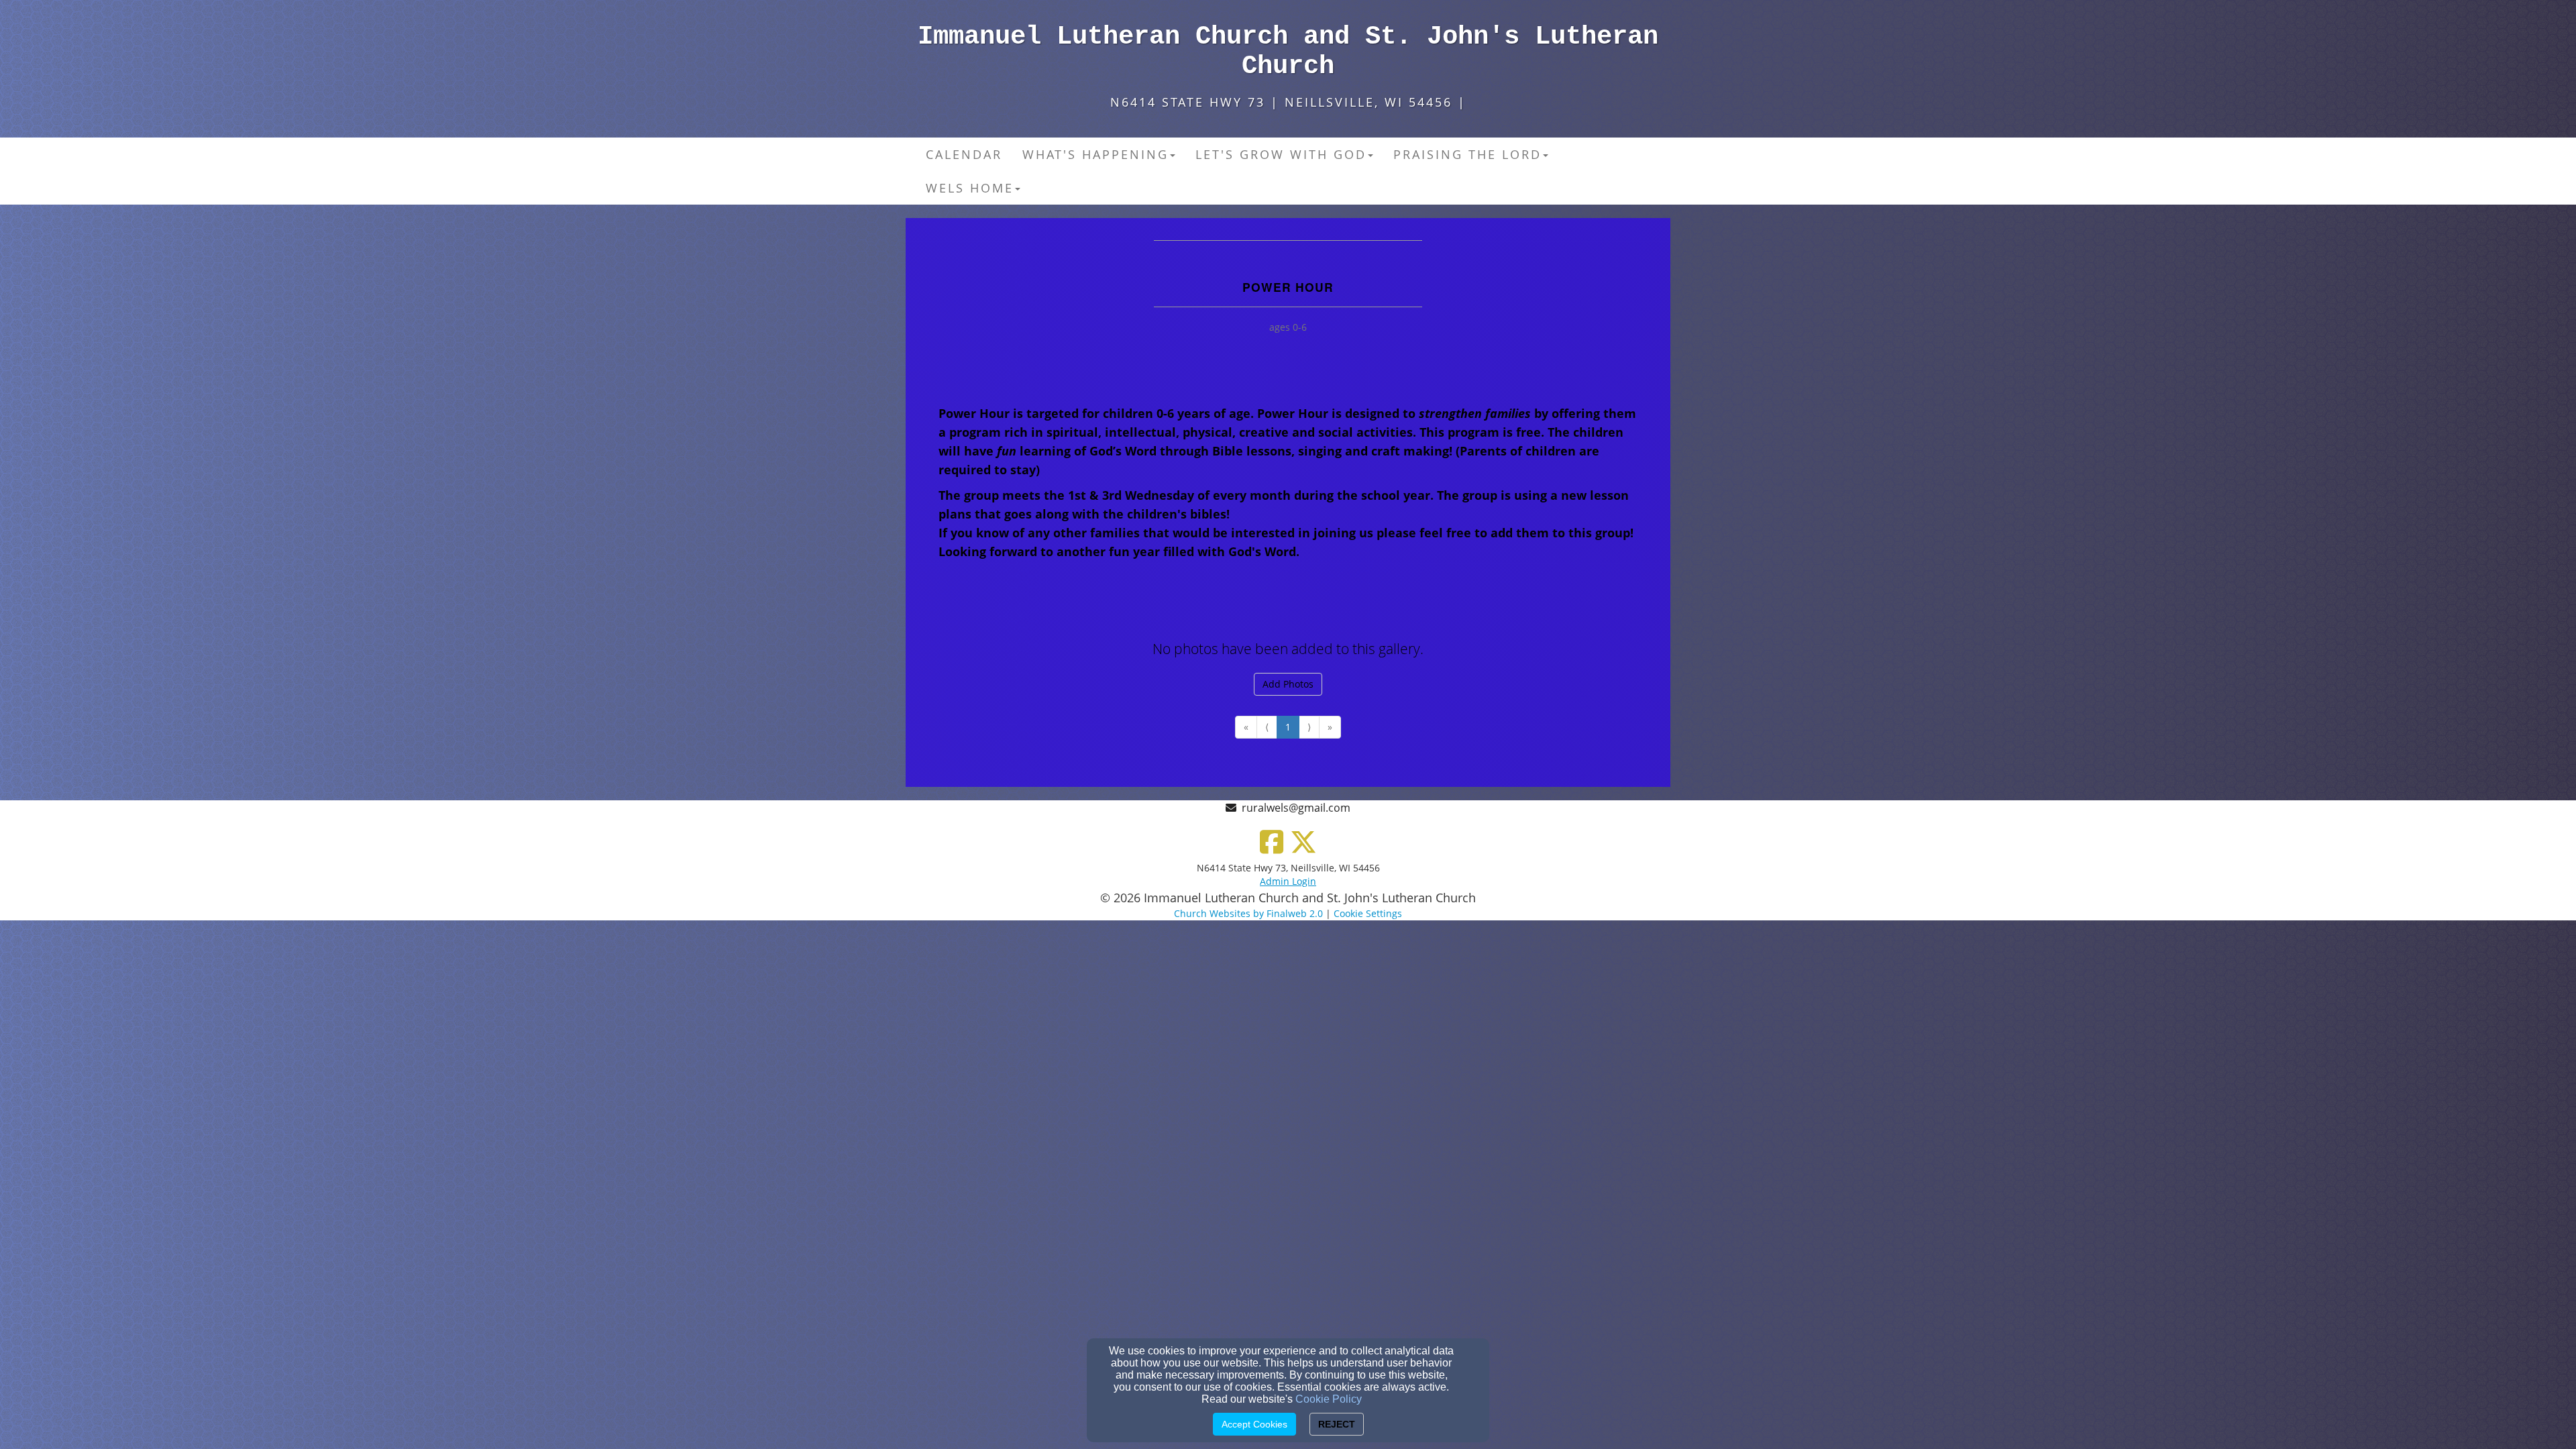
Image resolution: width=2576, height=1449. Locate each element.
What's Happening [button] (1095, 154)
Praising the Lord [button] (1467, 154)
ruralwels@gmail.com (1296, 808)
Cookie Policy (1329, 1399)
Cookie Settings (1368, 913)
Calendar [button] (964, 154)
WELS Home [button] (970, 188)
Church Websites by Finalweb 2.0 (1248, 913)
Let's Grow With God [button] (1281, 154)
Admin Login (1288, 881)
